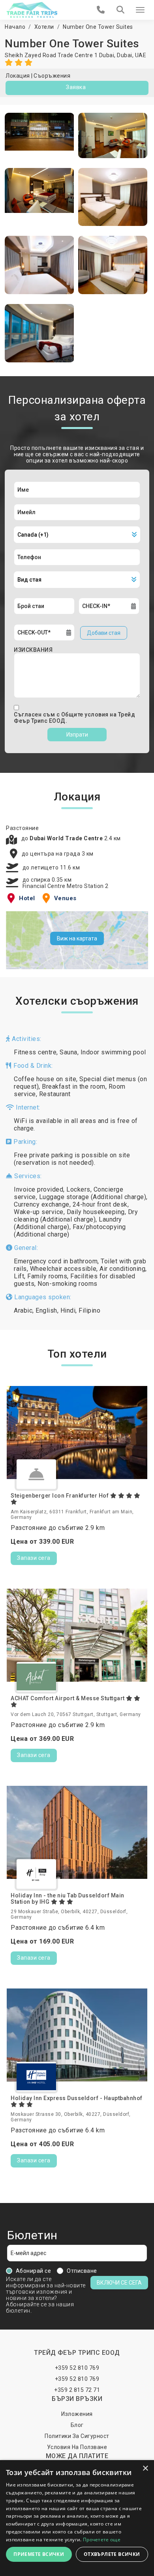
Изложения (77, 2414)
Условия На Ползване (77, 2447)
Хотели (44, 27)
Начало (15, 27)
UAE (141, 55)
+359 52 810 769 (77, 2368)
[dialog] (77, 2518)
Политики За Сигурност (77, 2436)
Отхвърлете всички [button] (112, 2554)
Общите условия (86, 714)
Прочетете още (102, 2540)
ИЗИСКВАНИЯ (33, 650)
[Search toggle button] (120, 10)
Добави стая (104, 633)
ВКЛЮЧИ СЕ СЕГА (119, 2283)
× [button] (145, 2469)
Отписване (82, 2271)
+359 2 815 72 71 (77, 2390)
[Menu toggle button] (140, 10)
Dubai (125, 55)
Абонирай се (34, 2271)
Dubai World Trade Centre (67, 838)
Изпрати (77, 735)
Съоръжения (52, 76)
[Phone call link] (101, 10)
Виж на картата (77, 938)
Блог (77, 2425)
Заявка (76, 87)
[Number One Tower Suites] (39, 135)
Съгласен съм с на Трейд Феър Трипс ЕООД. (74, 718)
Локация (18, 76)
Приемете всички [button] (39, 2554)
